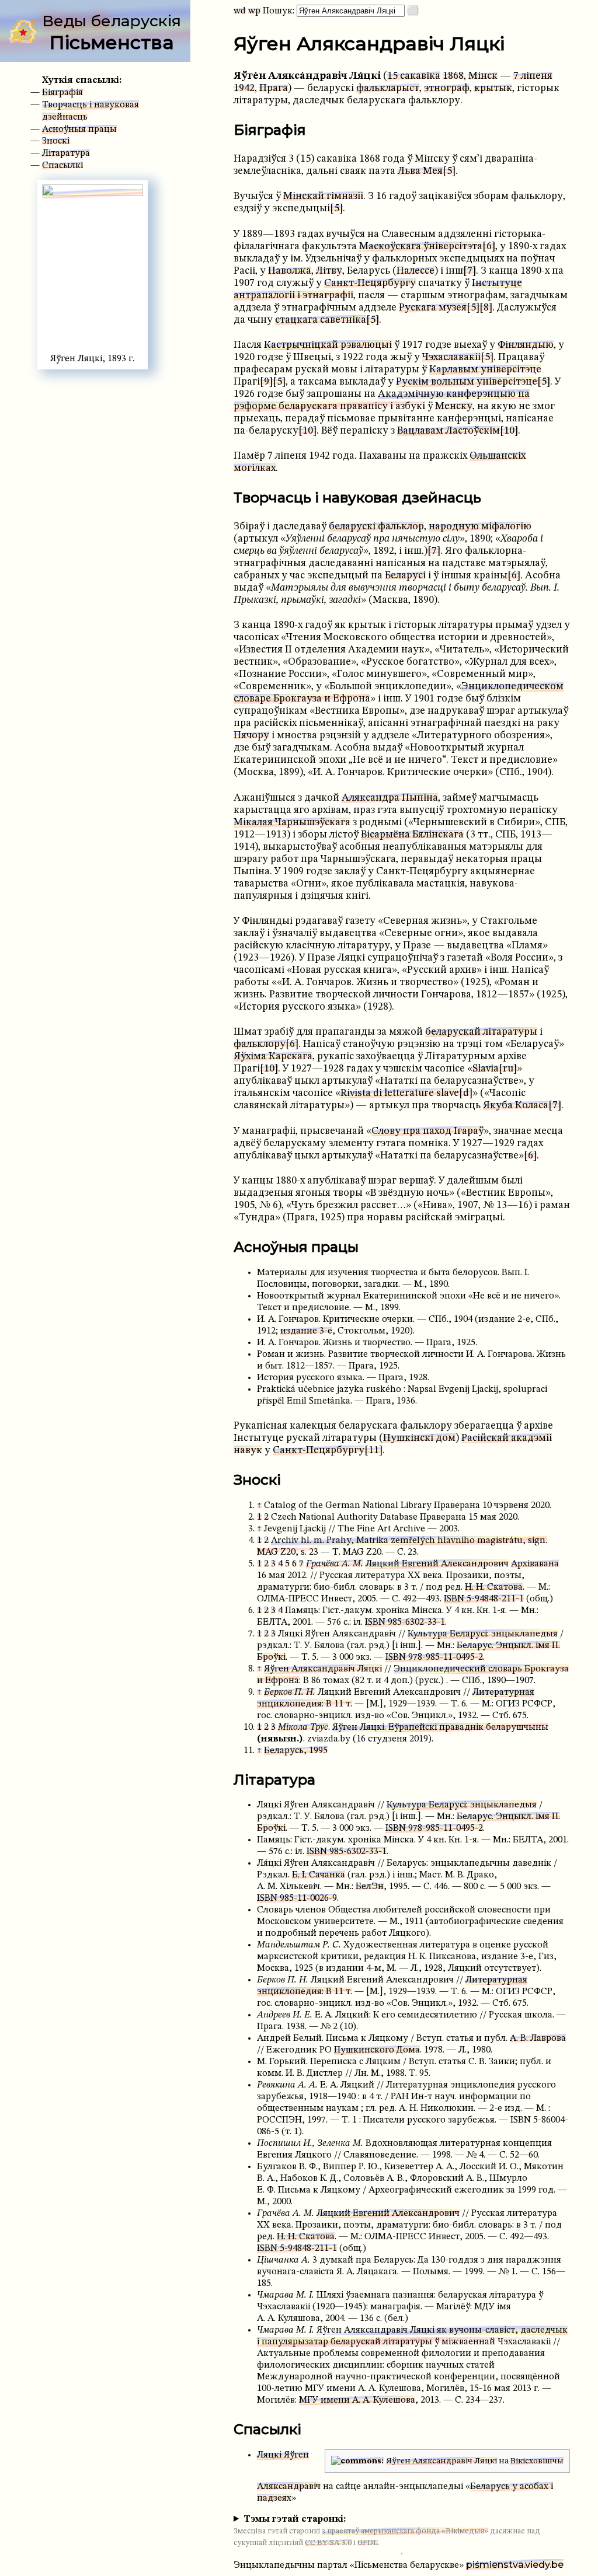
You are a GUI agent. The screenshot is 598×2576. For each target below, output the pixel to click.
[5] (449, 171)
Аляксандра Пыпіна (390, 798)
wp (254, 11)
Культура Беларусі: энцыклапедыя (483, 1634)
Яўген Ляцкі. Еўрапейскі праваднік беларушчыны (440, 1727)
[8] (486, 308)
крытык (493, 88)
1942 (244, 88)
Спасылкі (62, 166)
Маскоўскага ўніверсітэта (421, 247)
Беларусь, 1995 (296, 1751)
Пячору (251, 736)
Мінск (483, 76)
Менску (454, 406)
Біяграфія (62, 93)
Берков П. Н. (290, 1692)
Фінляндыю (526, 345)
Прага (274, 88)
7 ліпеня (533, 76)
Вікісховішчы (537, 2461)
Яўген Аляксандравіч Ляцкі (323, 1669)
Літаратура (66, 153)
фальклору (260, 1044)
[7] (470, 271)
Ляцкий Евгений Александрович (437, 1564)
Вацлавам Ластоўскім (448, 431)
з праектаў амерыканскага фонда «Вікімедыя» (405, 2531)
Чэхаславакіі (451, 357)
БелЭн (370, 1887)
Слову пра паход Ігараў (427, 1131)
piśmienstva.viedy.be (515, 2565)
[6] (489, 247)
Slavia (486, 1069)
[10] (307, 431)
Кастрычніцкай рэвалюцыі (328, 345)
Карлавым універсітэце (485, 370)
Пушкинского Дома (377, 2050)
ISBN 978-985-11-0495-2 (434, 1657)
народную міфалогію (480, 527)
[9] (266, 382)
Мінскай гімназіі (323, 196)
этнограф (447, 88)
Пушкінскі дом (419, 1438)
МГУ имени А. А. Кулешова (357, 2400)
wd (240, 11)
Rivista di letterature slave (400, 1093)
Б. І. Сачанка (319, 1875)
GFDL (368, 2543)
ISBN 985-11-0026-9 (297, 1898)
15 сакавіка (414, 76)
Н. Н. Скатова (494, 1587)
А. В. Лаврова (538, 2039)
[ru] (508, 1069)
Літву (329, 271)
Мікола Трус (303, 1727)
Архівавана (535, 1564)
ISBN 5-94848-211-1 (484, 1599)
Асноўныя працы (79, 130)
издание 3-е (306, 1331)
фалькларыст (388, 88)
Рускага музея (433, 308)
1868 (453, 76)
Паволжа (290, 271)
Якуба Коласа (516, 1106)
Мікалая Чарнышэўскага (292, 823)
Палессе (416, 271)
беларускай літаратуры (481, 1032)
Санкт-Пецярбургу (370, 283)
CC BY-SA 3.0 (328, 2543)
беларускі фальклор (376, 527)
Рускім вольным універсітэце (467, 382)
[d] (466, 1093)
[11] (373, 1451)
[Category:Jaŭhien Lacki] (357, 2461)
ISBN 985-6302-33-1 (405, 1622)
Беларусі (405, 576)
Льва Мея (420, 171)
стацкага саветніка (321, 320)
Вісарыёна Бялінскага (412, 835)
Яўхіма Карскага (273, 1057)
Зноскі (56, 141)
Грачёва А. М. (335, 1564)
